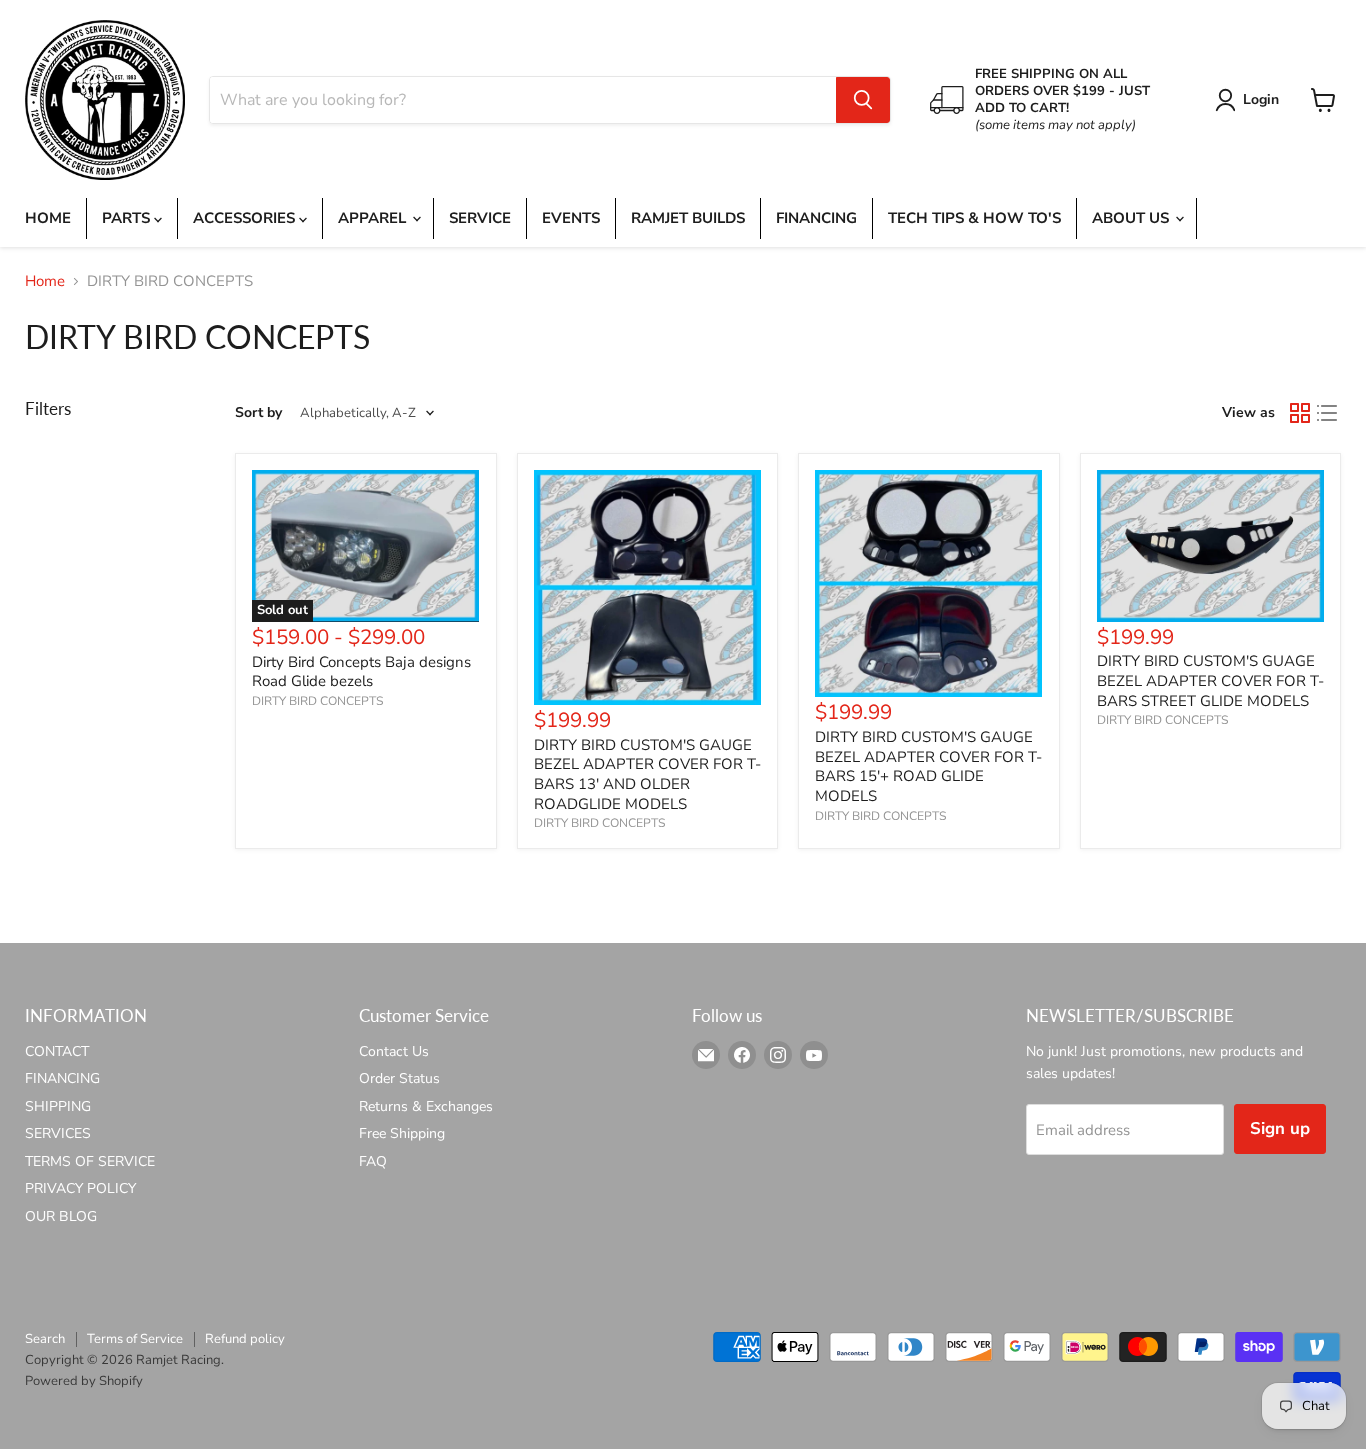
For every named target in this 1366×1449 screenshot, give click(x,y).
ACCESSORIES (246, 218)
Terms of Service (135, 1339)
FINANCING (816, 218)
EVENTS (571, 218)
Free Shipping (402, 1133)
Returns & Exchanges (426, 1106)
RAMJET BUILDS (688, 218)
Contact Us (394, 1051)
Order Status (399, 1078)
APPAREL (374, 218)
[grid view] (1300, 413)
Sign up (1280, 1128)
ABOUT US (1132, 218)
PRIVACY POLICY (80, 1188)
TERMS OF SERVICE (90, 1161)
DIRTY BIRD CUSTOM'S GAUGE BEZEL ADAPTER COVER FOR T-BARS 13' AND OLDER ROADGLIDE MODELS (647, 774)
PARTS (128, 218)
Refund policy (245, 1339)
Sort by (258, 413)
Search (45, 1339)
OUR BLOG (61, 1216)
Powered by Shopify (84, 1381)
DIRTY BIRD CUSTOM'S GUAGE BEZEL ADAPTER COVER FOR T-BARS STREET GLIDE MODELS (1210, 680)
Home (45, 281)
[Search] (863, 100)
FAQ (373, 1161)
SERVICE (480, 218)
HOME (48, 218)
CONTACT (57, 1051)
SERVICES (58, 1133)
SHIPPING (58, 1106)
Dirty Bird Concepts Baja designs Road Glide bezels (361, 672)
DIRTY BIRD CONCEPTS (317, 701)
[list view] (1328, 413)
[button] (1250, 100)
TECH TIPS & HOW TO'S (974, 218)
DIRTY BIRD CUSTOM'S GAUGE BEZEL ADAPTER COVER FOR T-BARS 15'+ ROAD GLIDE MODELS (928, 766)
